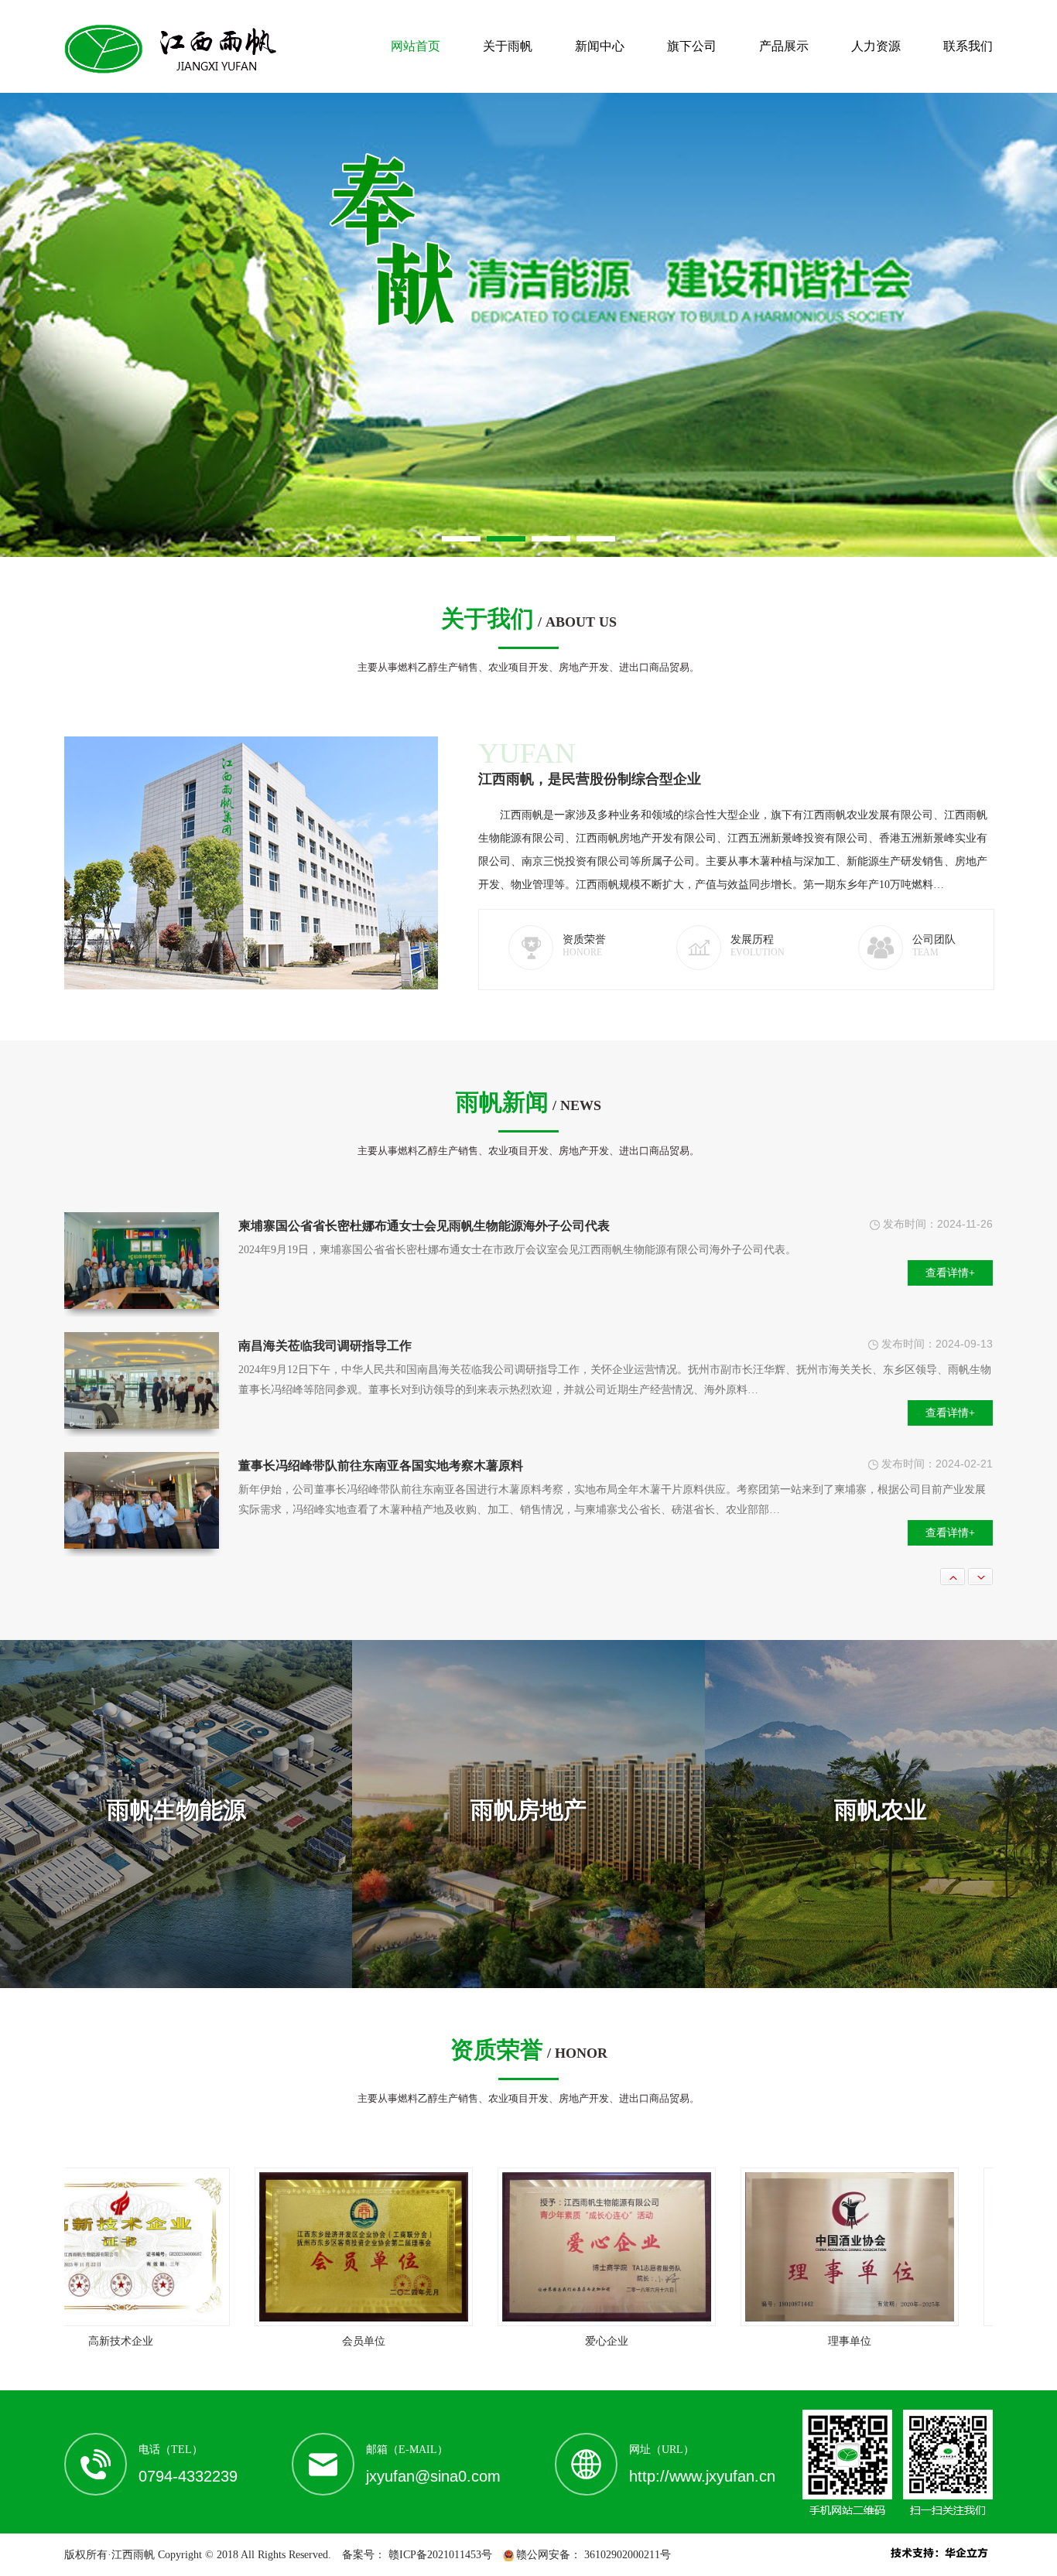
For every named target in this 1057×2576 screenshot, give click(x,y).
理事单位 (785, 2341)
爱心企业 (542, 2341)
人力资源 (876, 46)
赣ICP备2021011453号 (439, 2555)
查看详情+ (950, 1293)
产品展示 (784, 46)
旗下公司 (692, 46)
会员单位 (299, 2341)
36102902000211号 (626, 2555)
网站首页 (416, 46)
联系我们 (968, 46)
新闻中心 (600, 46)
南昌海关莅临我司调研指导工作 (325, 1226)
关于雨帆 (508, 46)
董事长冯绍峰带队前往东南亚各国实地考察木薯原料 (381, 1346)
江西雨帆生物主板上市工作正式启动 (163, 1466)
